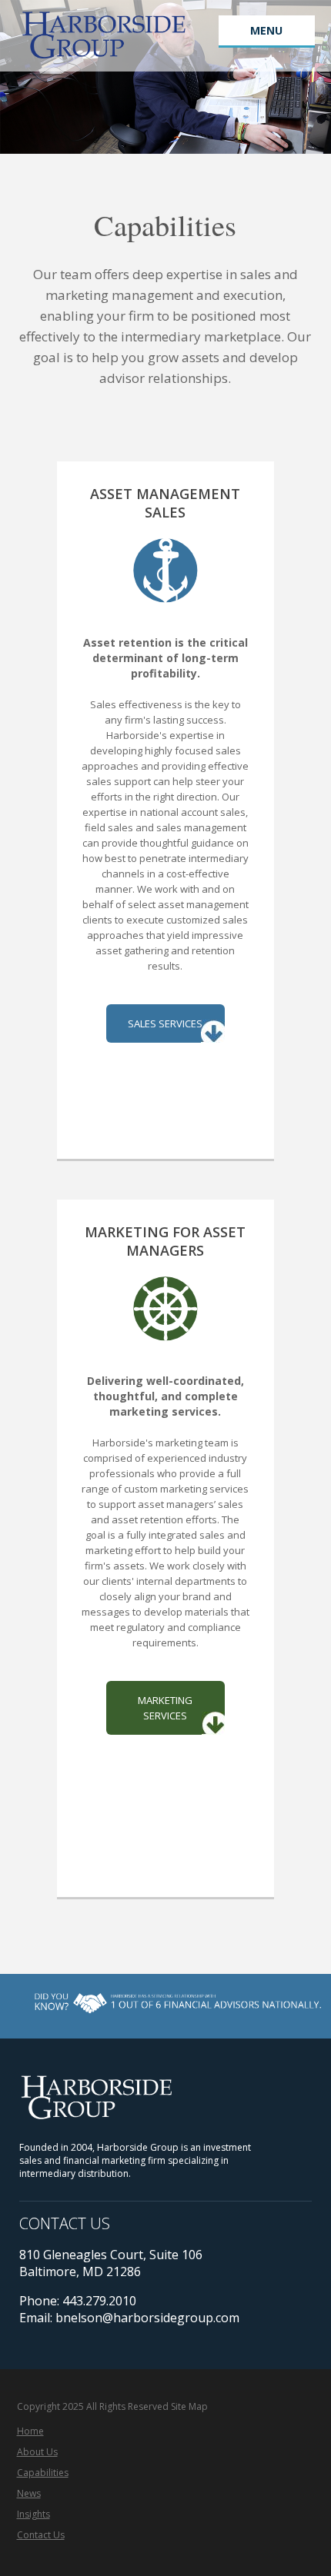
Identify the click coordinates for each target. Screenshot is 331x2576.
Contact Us (41, 2535)
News (29, 2493)
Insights (33, 2514)
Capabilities (43, 2473)
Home (30, 2431)
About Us (37, 2452)
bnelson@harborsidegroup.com (147, 2318)
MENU (266, 30)
